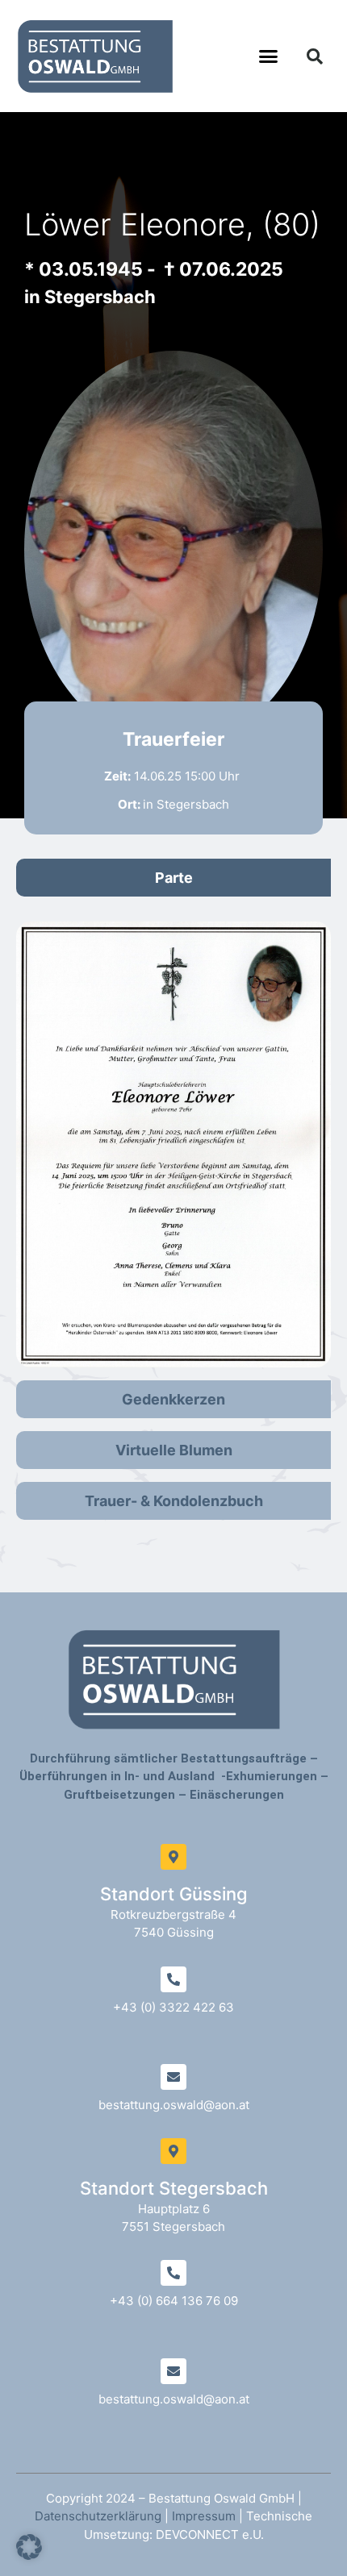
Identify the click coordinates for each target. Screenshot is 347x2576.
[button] (269, 56)
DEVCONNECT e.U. (210, 2534)
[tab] (173, 878)
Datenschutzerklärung (98, 2516)
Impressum (204, 2516)
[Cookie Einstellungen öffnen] (29, 2555)
